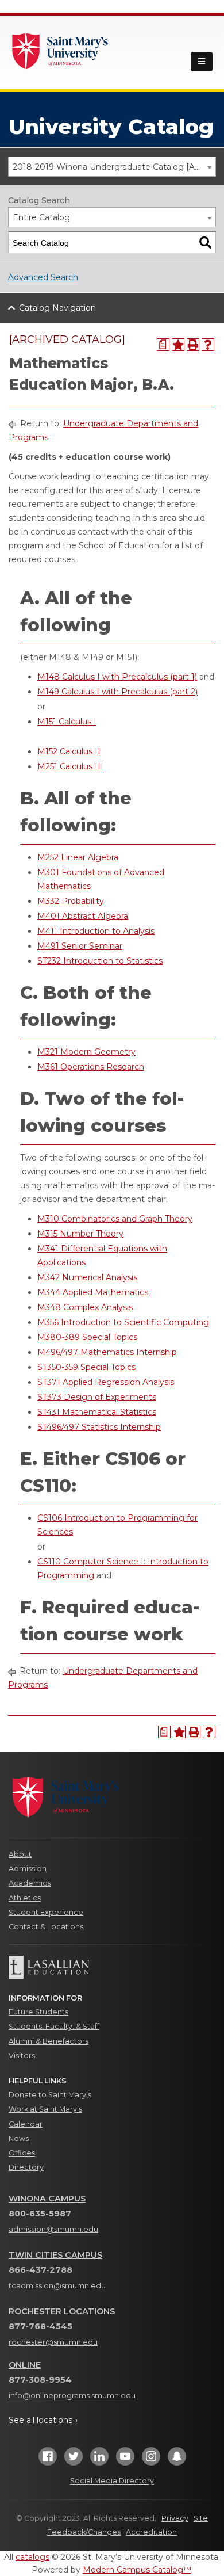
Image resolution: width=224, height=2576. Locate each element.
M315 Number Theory (80, 1234)
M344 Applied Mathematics (93, 1292)
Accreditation (151, 2532)
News (19, 2138)
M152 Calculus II (69, 751)
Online (25, 2365)
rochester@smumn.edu (53, 2342)
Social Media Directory (112, 2481)
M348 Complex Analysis (85, 1307)
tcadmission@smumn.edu (57, 2286)
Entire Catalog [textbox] (41, 217)
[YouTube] (125, 2460)
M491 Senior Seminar (80, 946)
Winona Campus (47, 2199)
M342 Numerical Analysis (87, 1277)
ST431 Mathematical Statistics (97, 1412)
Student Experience (46, 1912)
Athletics (25, 1898)
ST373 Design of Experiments (97, 1397)
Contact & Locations (46, 1927)
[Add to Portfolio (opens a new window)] (178, 345)
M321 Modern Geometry (86, 1052)
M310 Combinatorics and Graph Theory (115, 1219)
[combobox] (112, 167)
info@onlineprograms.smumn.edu (72, 2396)
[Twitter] (74, 2460)
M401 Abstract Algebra (83, 916)
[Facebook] (48, 2460)
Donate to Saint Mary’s (50, 2095)
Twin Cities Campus (55, 2255)
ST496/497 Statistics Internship (99, 1427)
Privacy (175, 2518)
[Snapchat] (177, 2460)
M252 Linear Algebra (78, 857)
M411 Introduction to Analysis (96, 931)
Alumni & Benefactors (49, 2041)
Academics (30, 1883)
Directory (26, 2167)
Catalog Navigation (57, 308)
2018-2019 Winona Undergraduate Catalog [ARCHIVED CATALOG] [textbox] (114, 167)
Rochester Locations (62, 2311)
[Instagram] (151, 2460)
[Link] (60, 50)
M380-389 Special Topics (87, 1337)
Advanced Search (43, 277)
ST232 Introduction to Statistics (100, 961)
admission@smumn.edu (53, 2229)
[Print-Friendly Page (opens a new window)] (193, 345)
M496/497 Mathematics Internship (107, 1352)
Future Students (38, 2012)
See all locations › (43, 2420)
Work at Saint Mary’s (45, 2109)
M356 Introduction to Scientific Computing (123, 1322)
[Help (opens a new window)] (208, 345)
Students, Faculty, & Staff (54, 2026)
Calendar (26, 2124)
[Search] (205, 243)
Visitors (22, 2056)
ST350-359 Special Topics (86, 1367)
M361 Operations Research (91, 1067)
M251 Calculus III (70, 766)
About (20, 1854)
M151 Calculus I (67, 722)
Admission (28, 1869)
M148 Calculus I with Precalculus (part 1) (117, 677)
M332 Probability (71, 901)
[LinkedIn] (99, 2460)
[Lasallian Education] (112, 1967)
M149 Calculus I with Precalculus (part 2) (117, 692)
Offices (22, 2153)
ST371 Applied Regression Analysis (106, 1382)
